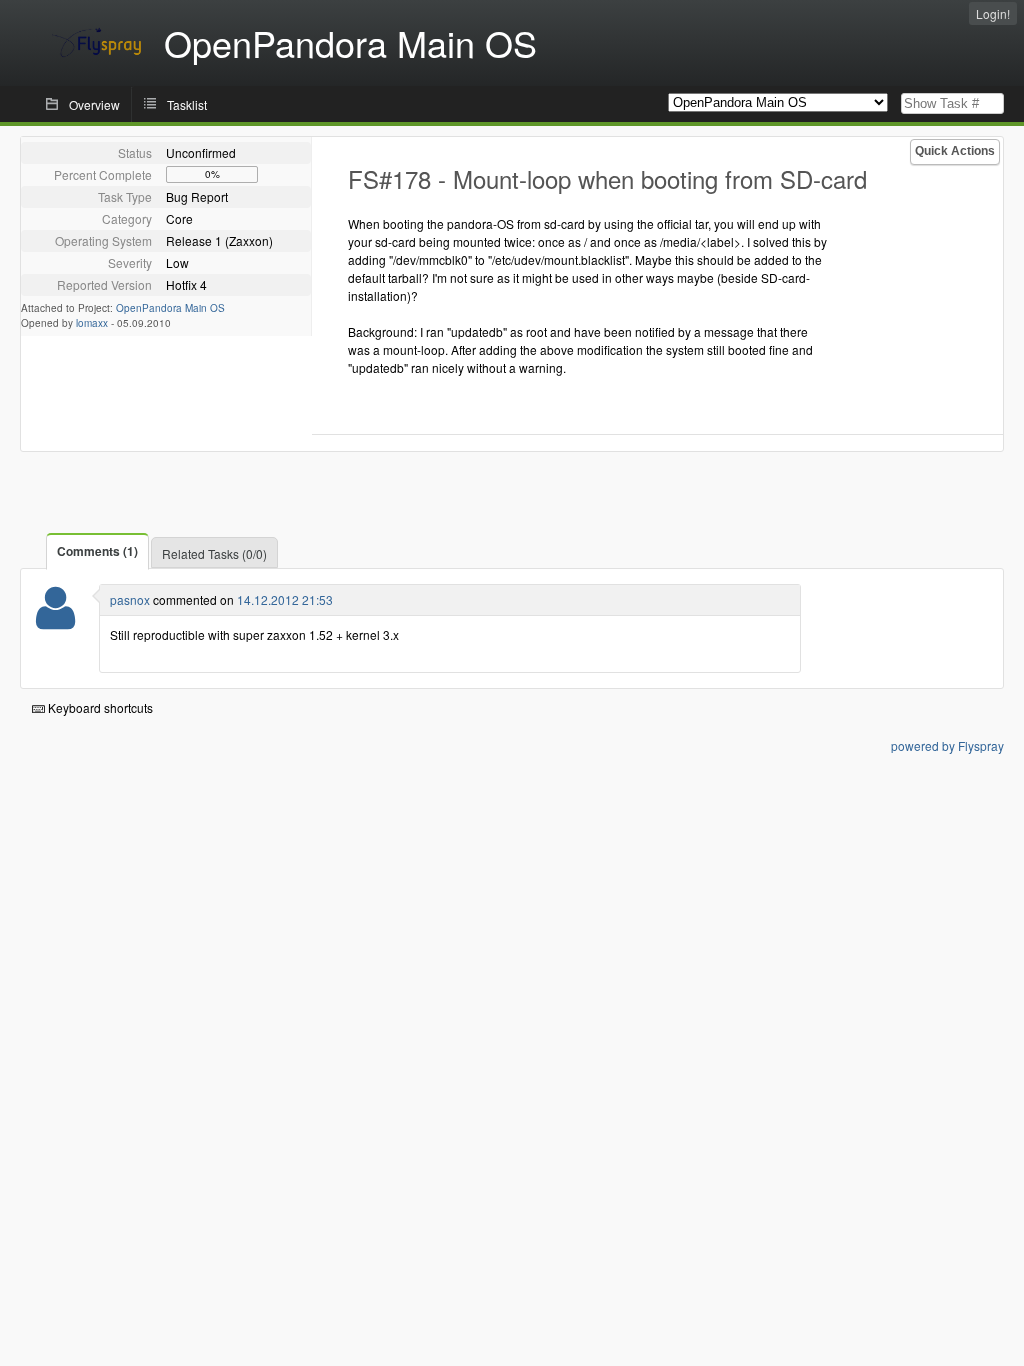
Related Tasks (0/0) (214, 553)
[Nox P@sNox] (55, 620)
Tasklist (187, 104)
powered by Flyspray (947, 745)
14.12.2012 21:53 (285, 599)
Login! (993, 13)
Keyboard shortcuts (99, 707)
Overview (94, 104)
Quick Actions (955, 151)
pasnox (130, 599)
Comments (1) (97, 551)
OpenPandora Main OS (170, 308)
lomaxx (92, 323)
